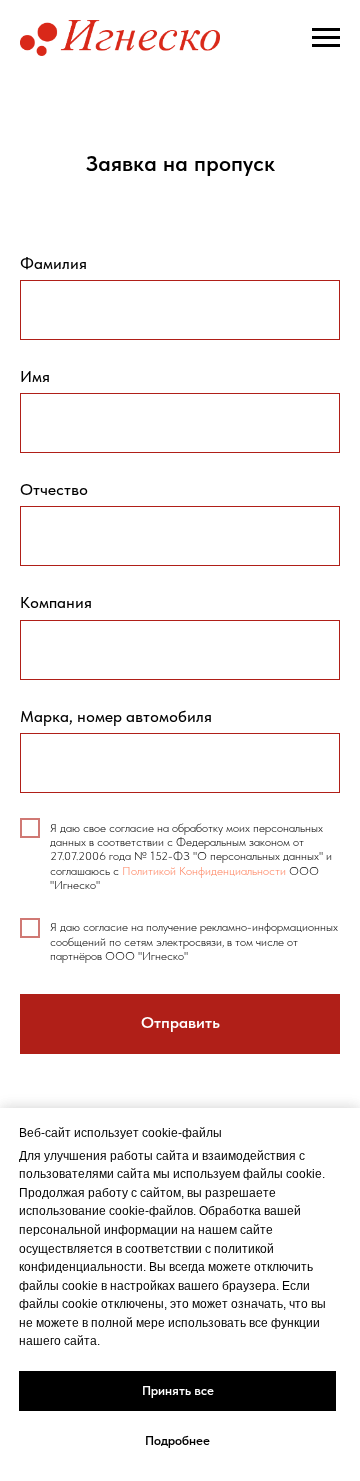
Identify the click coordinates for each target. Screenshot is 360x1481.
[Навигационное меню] (326, 38)
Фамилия (53, 263)
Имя (35, 376)
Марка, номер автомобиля (116, 716)
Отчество (54, 489)
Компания (56, 602)
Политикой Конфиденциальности (204, 871)
